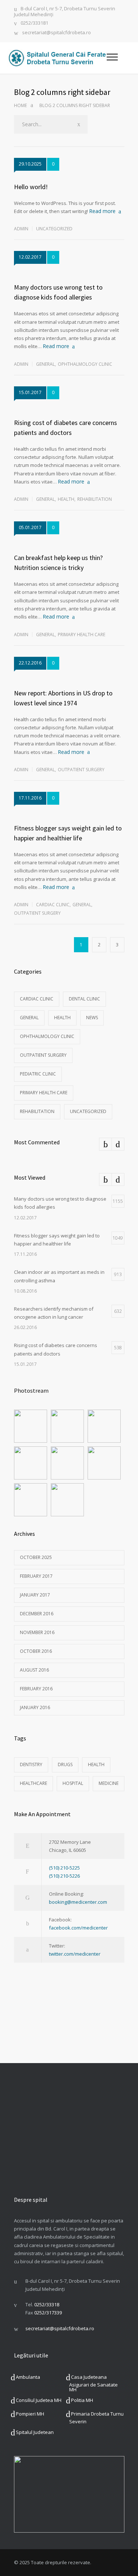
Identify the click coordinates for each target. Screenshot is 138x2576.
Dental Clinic (84, 999)
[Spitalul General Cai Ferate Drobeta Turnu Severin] (57, 58)
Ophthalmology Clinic (85, 364)
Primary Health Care (82, 635)
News (92, 1018)
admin (21, 229)
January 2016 (35, 1707)
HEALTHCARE (33, 1783)
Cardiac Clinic (53, 905)
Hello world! (31, 187)
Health (66, 499)
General (45, 364)
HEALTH (96, 1764)
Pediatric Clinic (38, 1074)
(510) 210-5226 (64, 1876)
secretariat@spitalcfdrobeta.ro (56, 33)
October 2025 (36, 1557)
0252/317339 (48, 2313)
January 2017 (35, 1595)
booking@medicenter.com (78, 1902)
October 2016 (36, 1651)
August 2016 (34, 1670)
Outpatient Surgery (81, 770)
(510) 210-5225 (64, 1868)
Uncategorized (54, 229)
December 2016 (37, 1614)
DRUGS (65, 1764)
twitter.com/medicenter (75, 1954)
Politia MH (82, 2400)
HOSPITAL (73, 1783)
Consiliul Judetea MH (39, 2400)
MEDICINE (109, 1783)
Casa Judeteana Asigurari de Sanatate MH (93, 2383)
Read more (102, 211)
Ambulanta (28, 2377)
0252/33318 (47, 2304)
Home (20, 105)
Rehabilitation (95, 499)
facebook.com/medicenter (78, 1928)
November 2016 (37, 1632)
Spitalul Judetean (35, 2432)
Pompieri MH (30, 2414)
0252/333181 (34, 23)
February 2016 (36, 1689)
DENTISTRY (31, 1764)
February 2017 (36, 1576)
